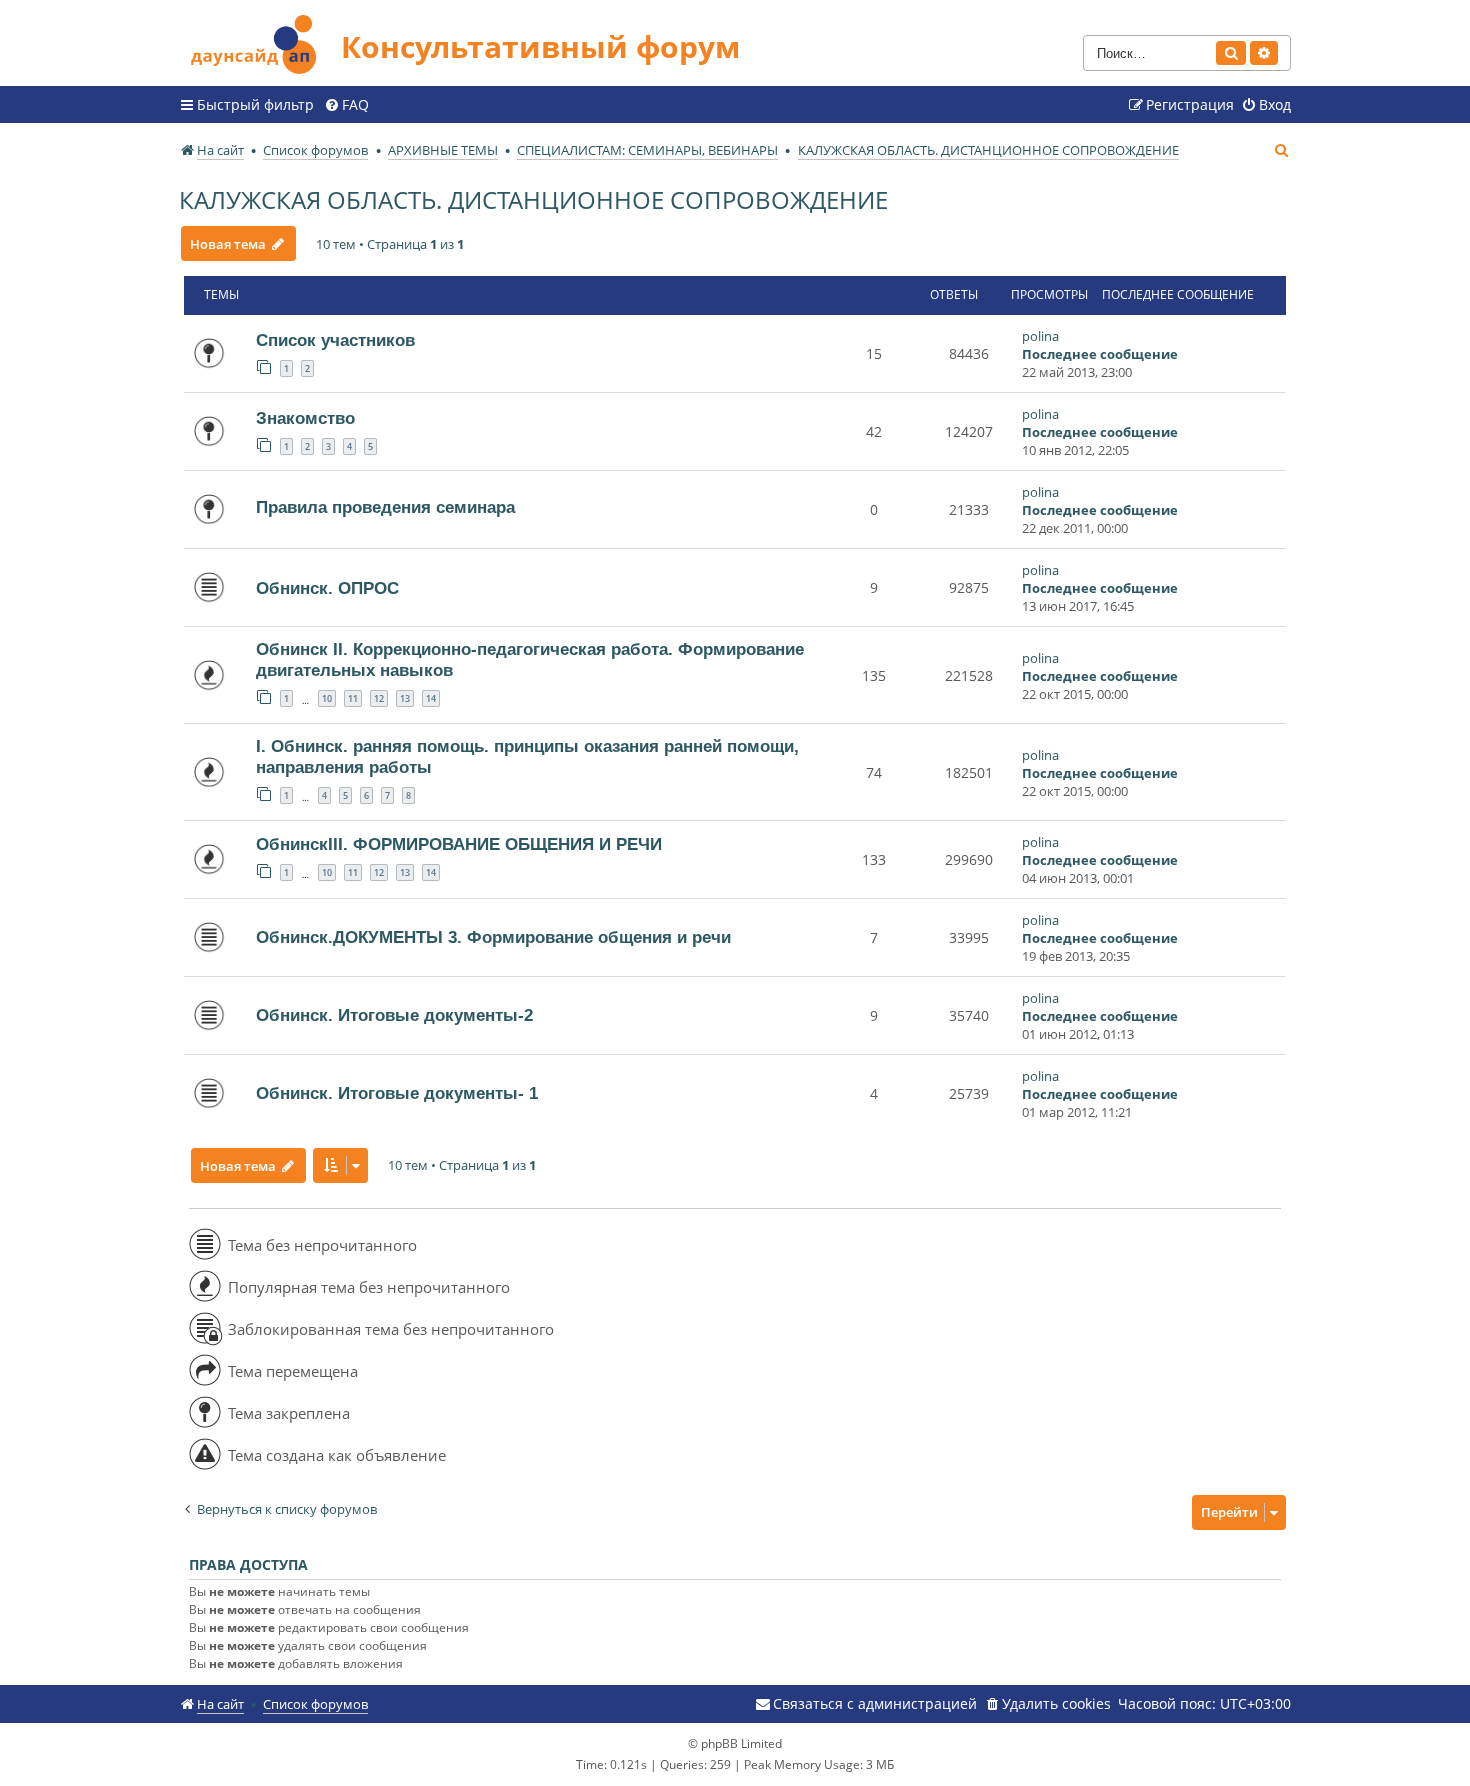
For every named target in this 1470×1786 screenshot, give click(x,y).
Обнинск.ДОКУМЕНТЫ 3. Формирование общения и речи (493, 937)
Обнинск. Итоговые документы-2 (394, 1015)
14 (431, 698)
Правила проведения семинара (385, 507)
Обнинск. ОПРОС (327, 588)
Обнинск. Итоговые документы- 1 (397, 1093)
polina (1040, 336)
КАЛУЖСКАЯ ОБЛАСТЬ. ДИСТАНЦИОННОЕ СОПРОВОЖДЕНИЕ (533, 199)
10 (327, 698)
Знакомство (305, 418)
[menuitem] (346, 105)
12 (379, 698)
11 (353, 698)
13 (405, 698)
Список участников (335, 340)
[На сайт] (260, 41)
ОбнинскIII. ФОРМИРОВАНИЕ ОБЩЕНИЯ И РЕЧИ (459, 844)
